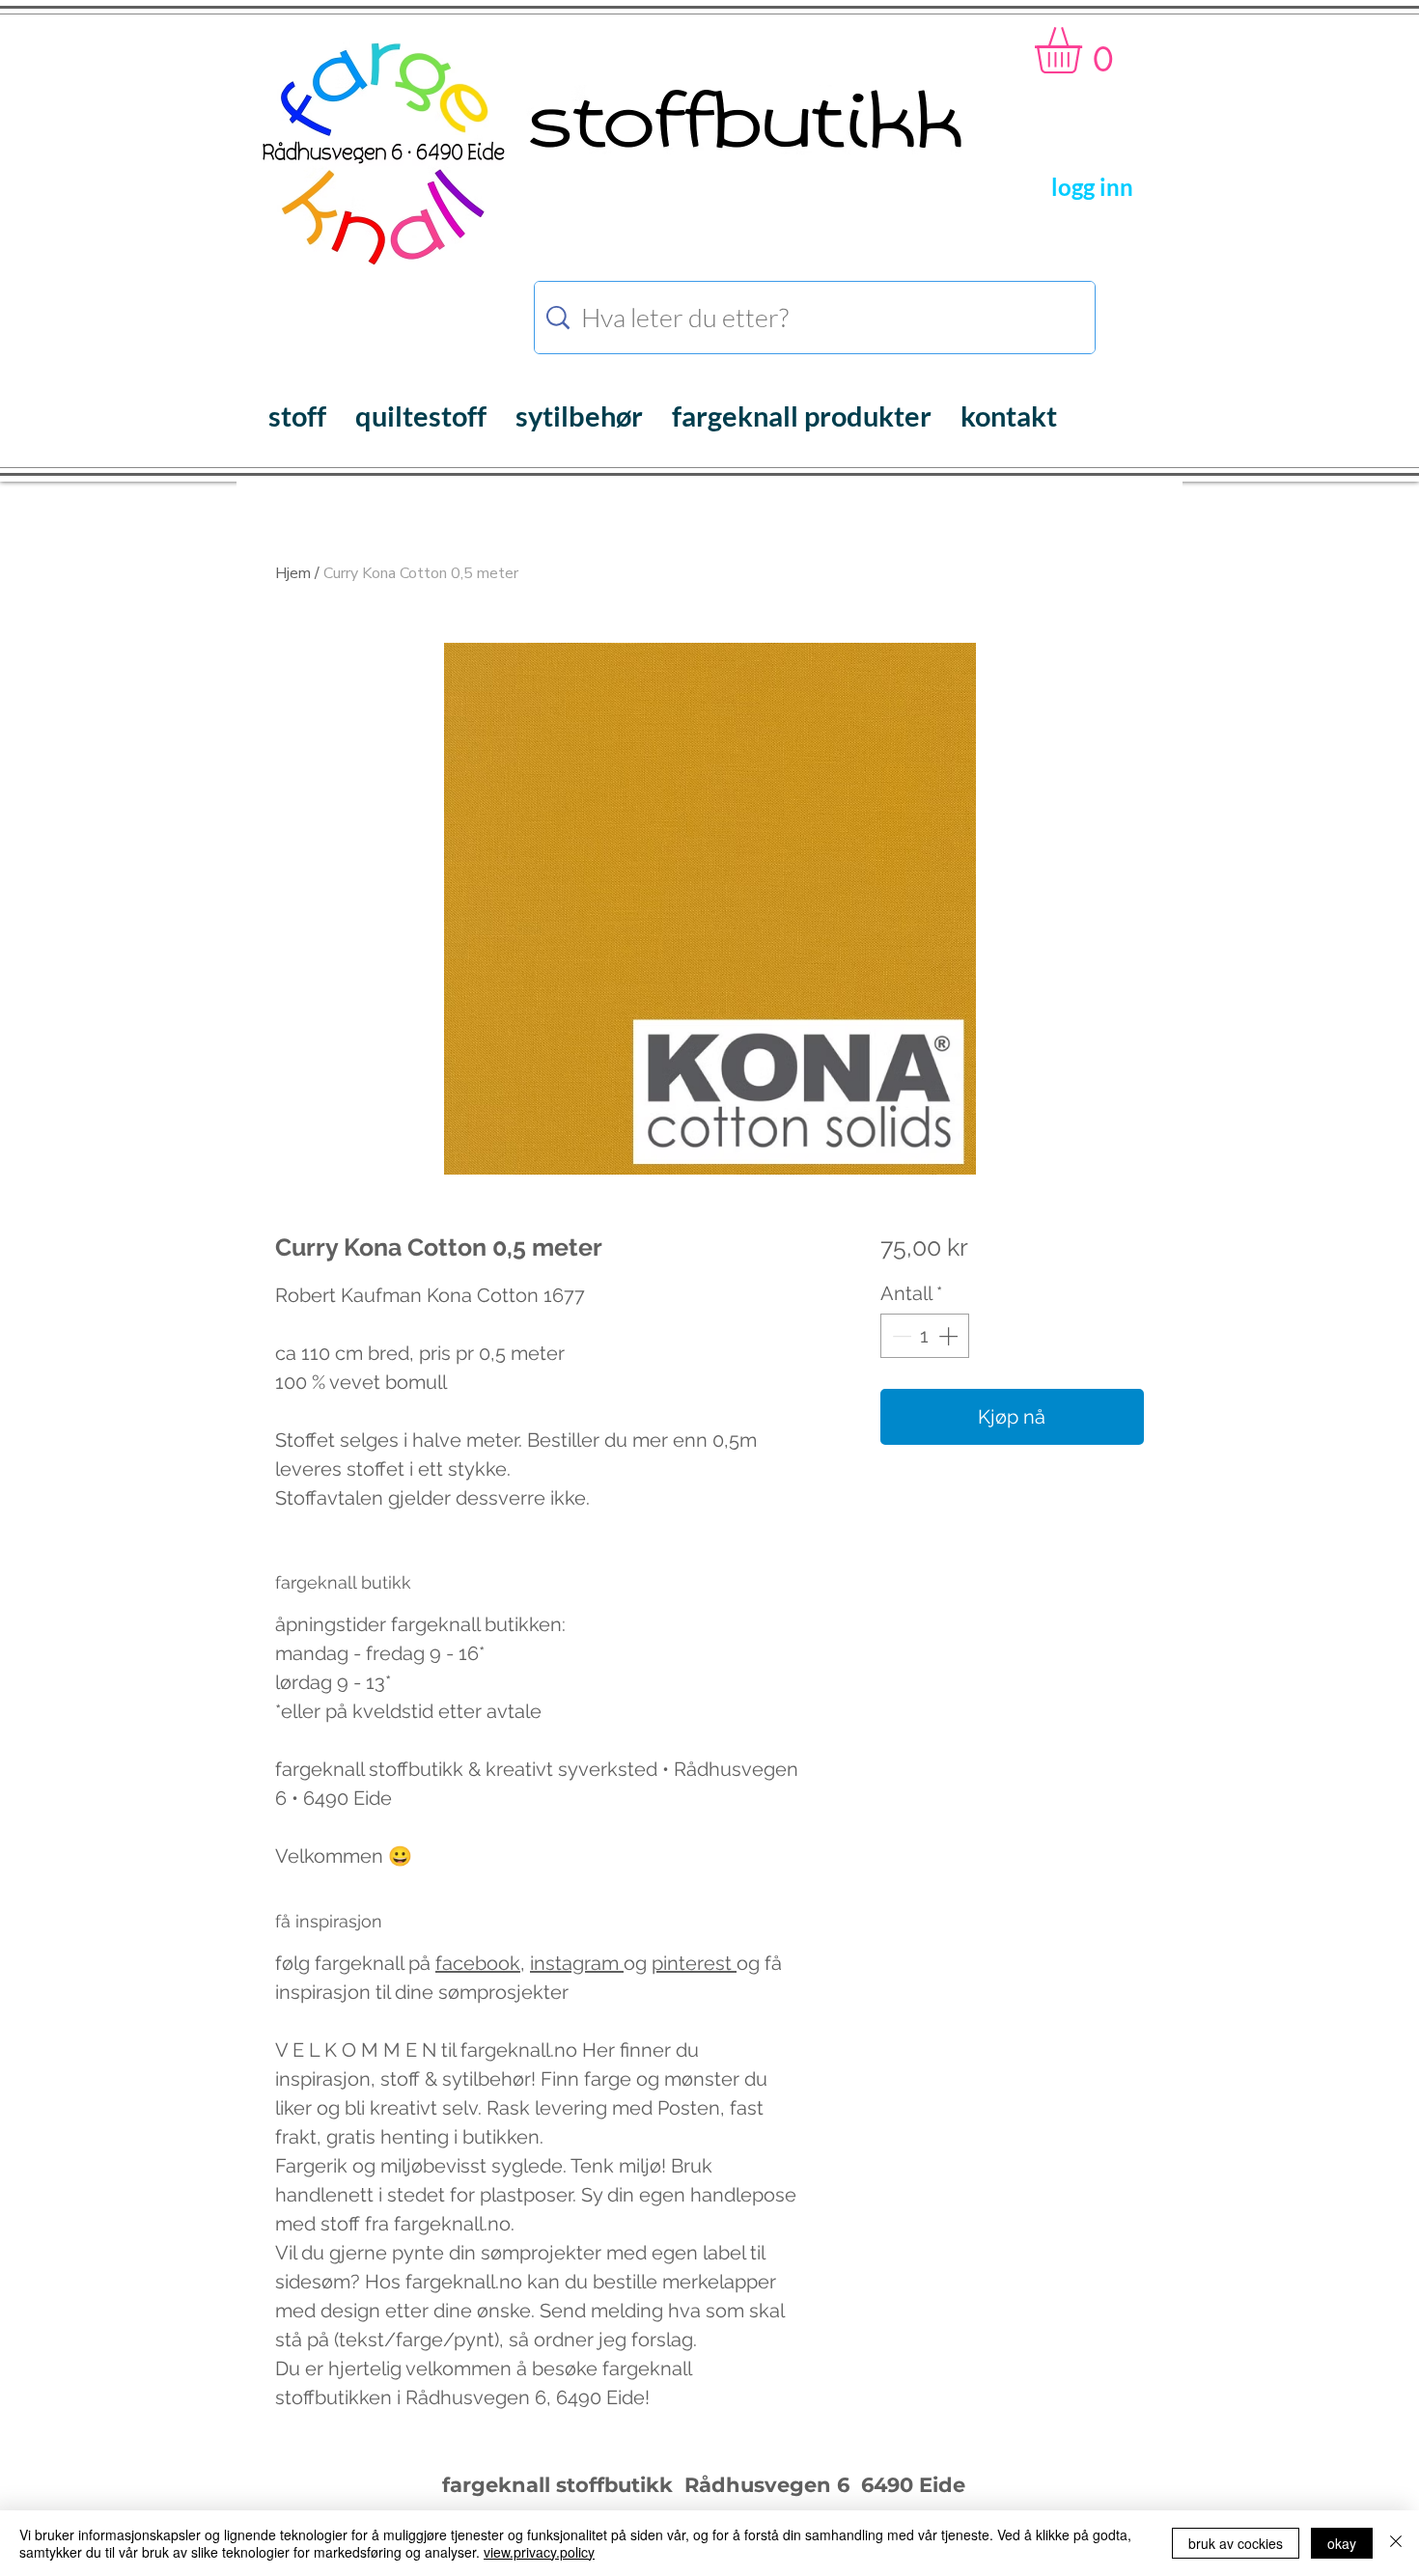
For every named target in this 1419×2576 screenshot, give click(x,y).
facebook (478, 1963)
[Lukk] (1396, 2543)
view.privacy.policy (539, 2552)
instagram (577, 1963)
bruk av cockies (1236, 2543)
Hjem (293, 573)
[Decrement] (900, 1336)
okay (1342, 2543)
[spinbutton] (925, 1336)
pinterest (694, 1963)
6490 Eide (910, 2485)
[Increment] (950, 1336)
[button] (1085, 50)
